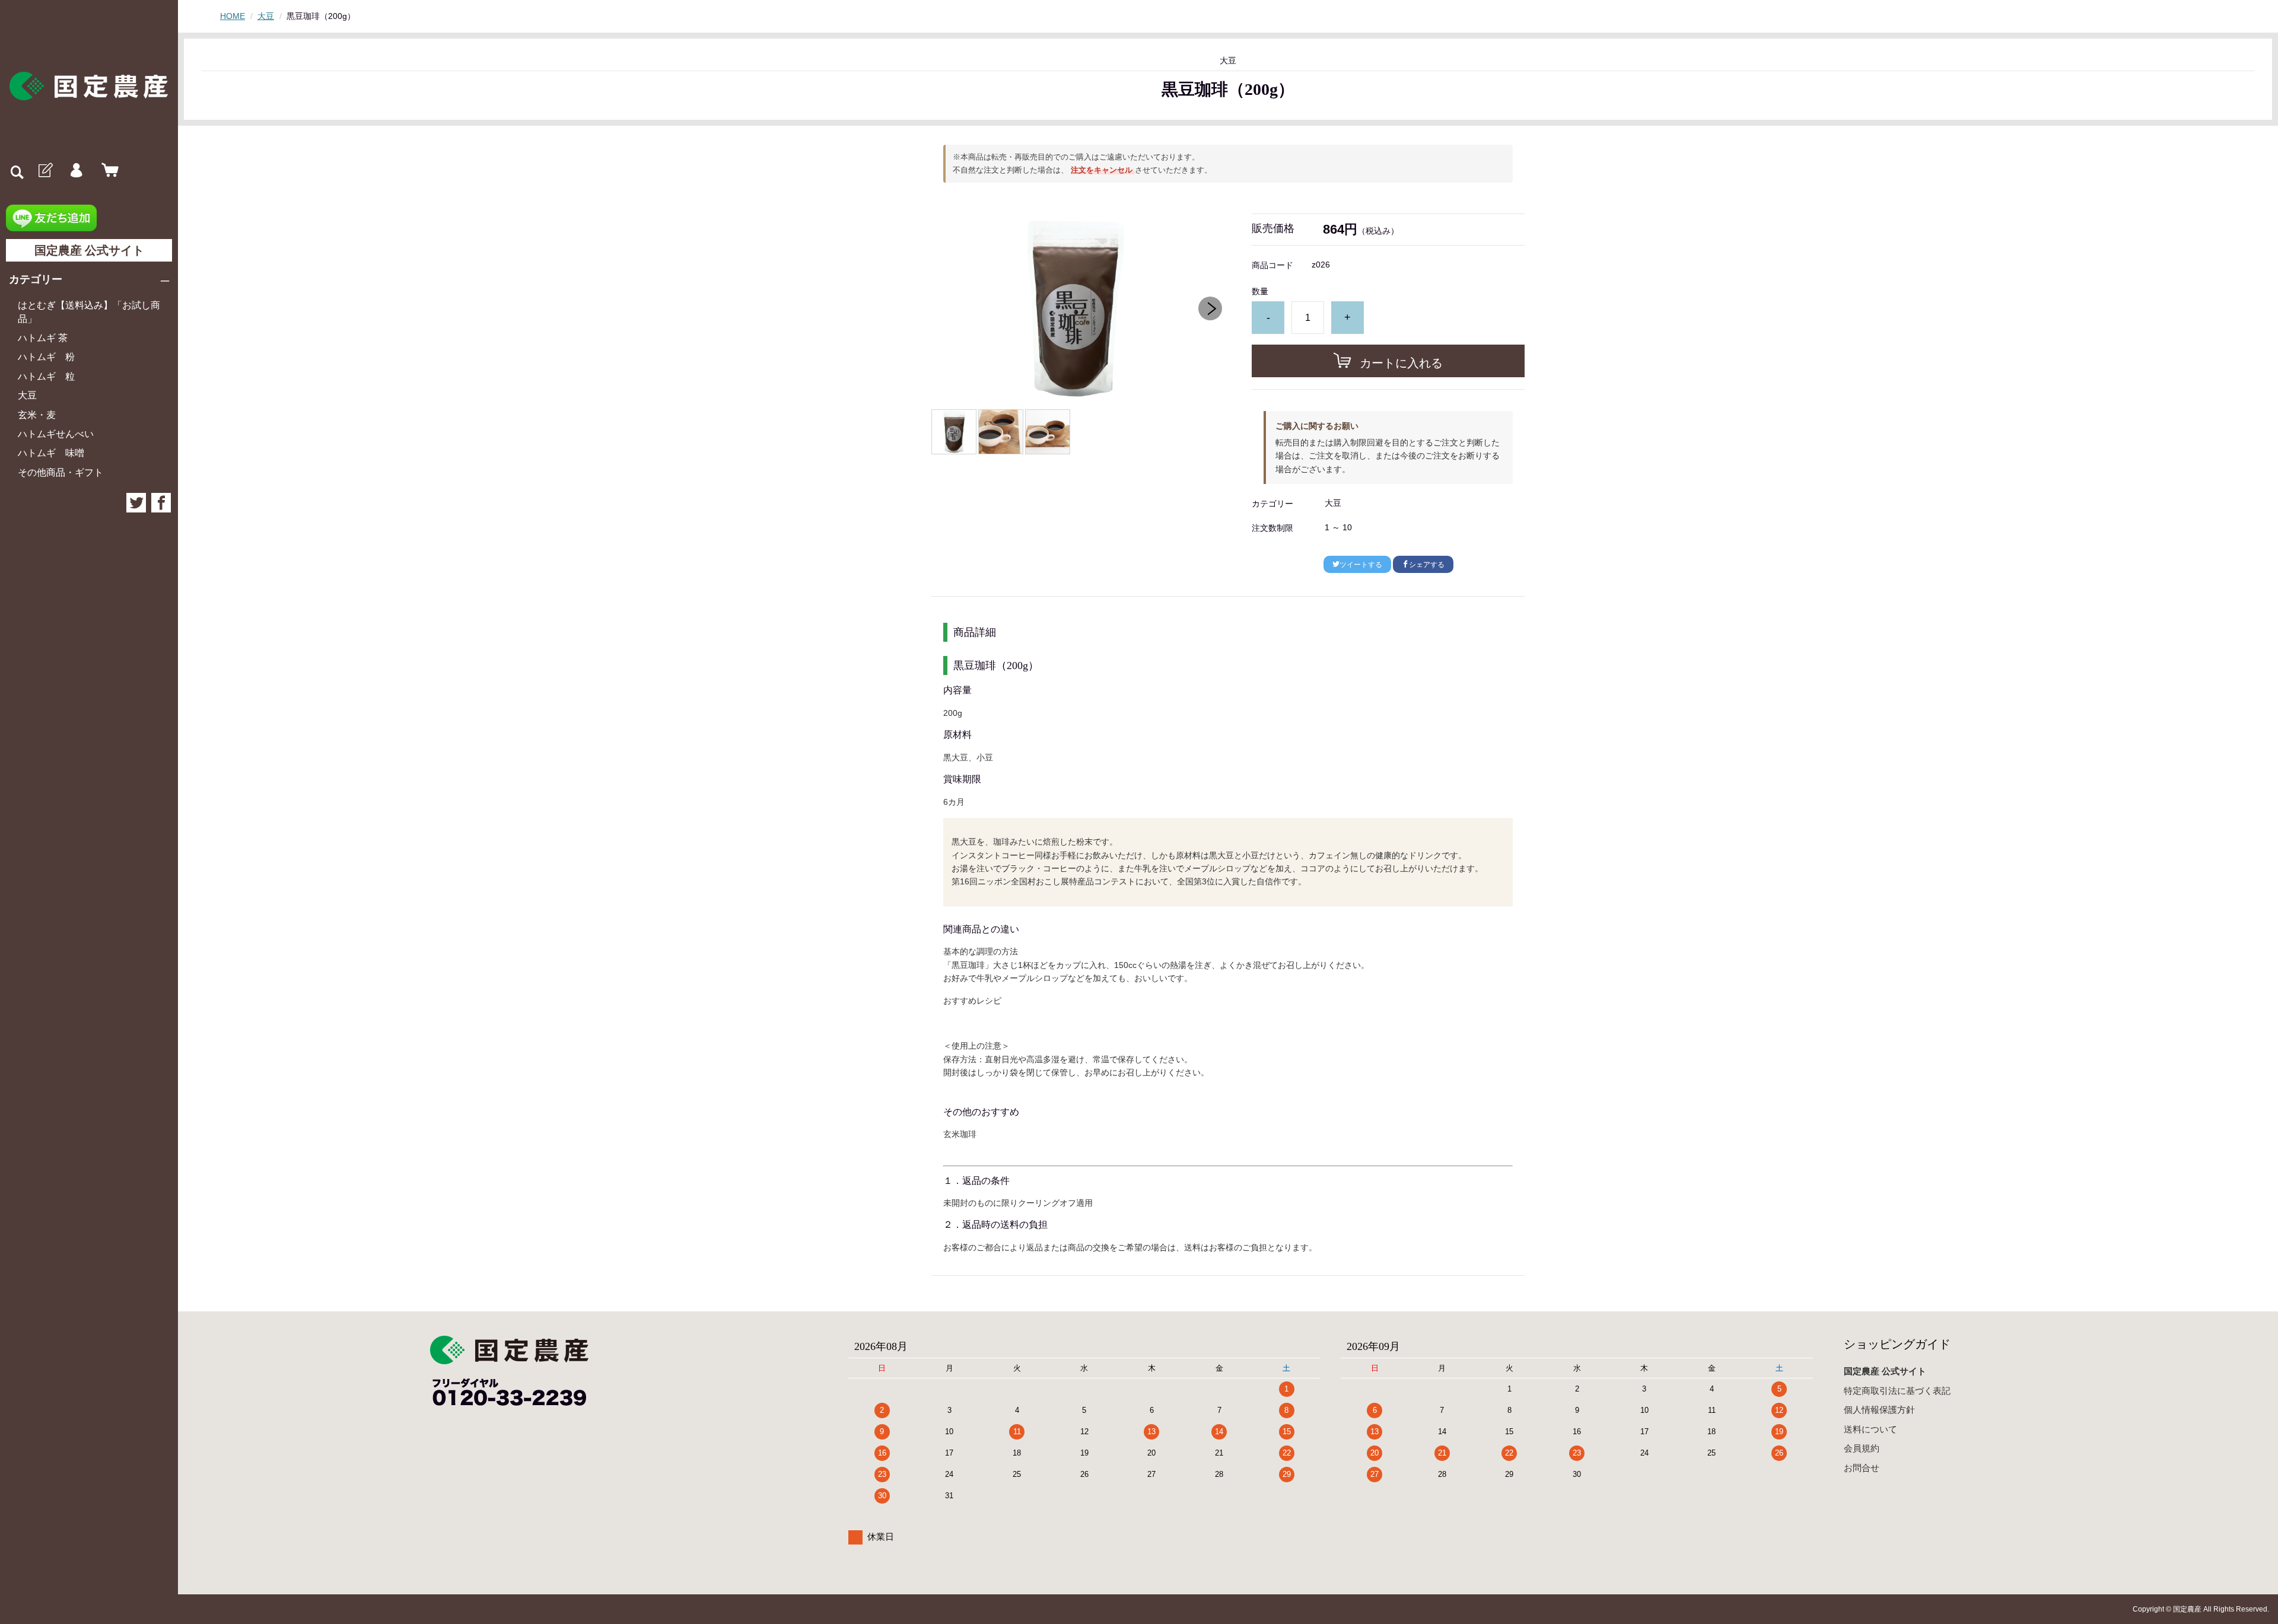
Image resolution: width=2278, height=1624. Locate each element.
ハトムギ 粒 (46, 376)
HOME (233, 16)
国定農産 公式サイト (89, 250)
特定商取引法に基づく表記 (1897, 1391)
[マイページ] (76, 171)
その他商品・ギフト (61, 472)
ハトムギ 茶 (43, 338)
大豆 (27, 395)
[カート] (107, 171)
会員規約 (1862, 1448)
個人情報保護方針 (1879, 1410)
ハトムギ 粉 (46, 357)
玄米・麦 (37, 415)
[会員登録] (44, 171)
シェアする (1427, 565)
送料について (1870, 1429)
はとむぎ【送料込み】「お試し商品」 (89, 312)
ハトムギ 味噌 (51, 453)
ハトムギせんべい (56, 434)
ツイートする (1361, 565)
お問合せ (1862, 1468)
